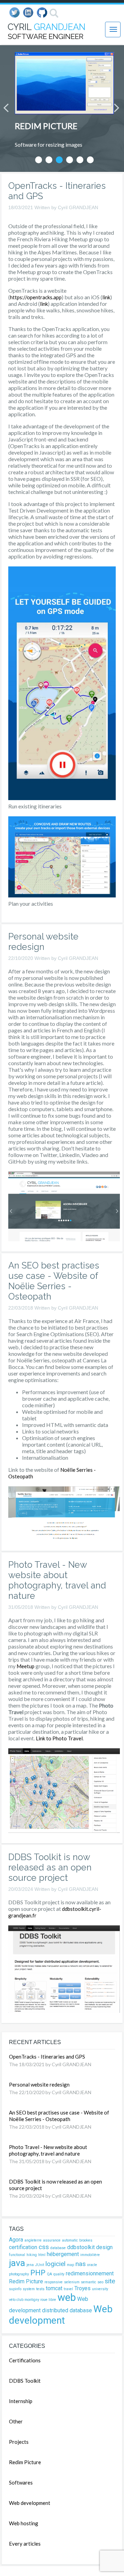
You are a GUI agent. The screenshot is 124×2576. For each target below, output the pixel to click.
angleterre (33, 2240)
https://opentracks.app (36, 297)
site (110, 2281)
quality (59, 2274)
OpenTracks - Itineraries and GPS (47, 2057)
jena (30, 2265)
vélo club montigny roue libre (33, 2300)
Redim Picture (26, 2281)
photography (19, 2274)
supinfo (15, 2289)
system (29, 2289)
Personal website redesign (43, 942)
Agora (16, 2240)
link (106, 297)
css (44, 2247)
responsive (54, 2282)
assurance (52, 2240)
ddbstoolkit (81, 2247)
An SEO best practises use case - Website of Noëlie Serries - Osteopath (54, 1281)
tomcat (54, 2288)
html (42, 2255)
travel (68, 2289)
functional (17, 2255)
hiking (32, 2255)
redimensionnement (90, 2273)
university (100, 2289)
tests (40, 2289)
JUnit (40, 2265)
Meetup (25, 1666)
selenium (72, 2282)
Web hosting (24, 2523)
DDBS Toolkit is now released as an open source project (50, 1867)
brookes (86, 2240)
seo (100, 2282)
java (17, 2263)
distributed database (67, 2310)
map (70, 2265)
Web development (61, 2315)
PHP (38, 2273)
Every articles (25, 2544)
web (67, 2297)
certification (23, 2247)
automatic (70, 2240)
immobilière (90, 2255)
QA (49, 2274)
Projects (19, 2442)
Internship (21, 2401)
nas (81, 2264)
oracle (92, 2265)
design (104, 2247)
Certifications (25, 2360)
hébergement (63, 2254)
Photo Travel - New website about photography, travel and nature (57, 1580)
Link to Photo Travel (59, 1738)
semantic (89, 2282)
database (58, 2248)
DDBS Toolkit (25, 2381)
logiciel (55, 2264)
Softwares (21, 2482)
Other (16, 2421)
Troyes (82, 2288)
